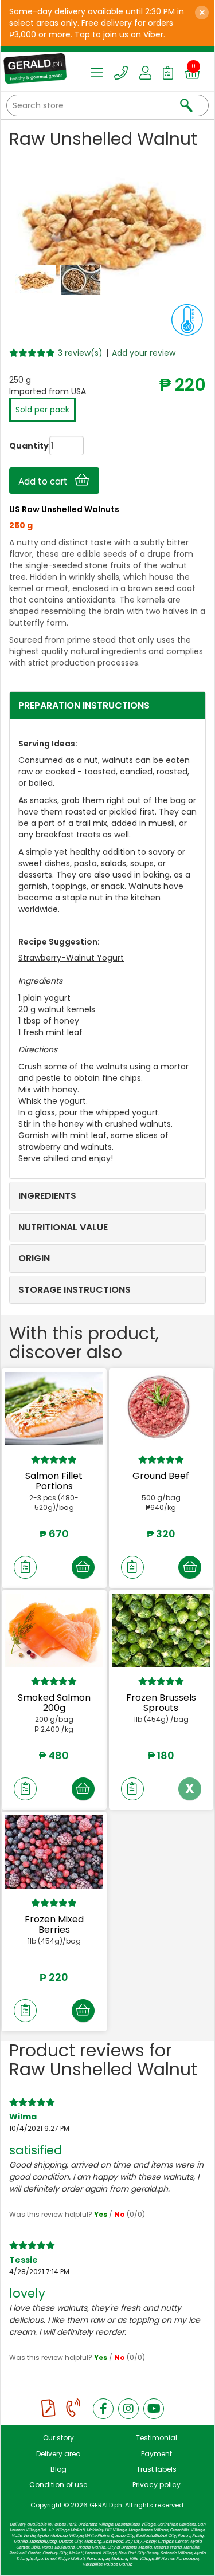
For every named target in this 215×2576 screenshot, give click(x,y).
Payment (157, 2454)
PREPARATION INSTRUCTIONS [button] (84, 705)
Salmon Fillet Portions (54, 1481)
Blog (58, 2469)
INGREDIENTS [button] (47, 1196)
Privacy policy (157, 2485)
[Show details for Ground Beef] (161, 1409)
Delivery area (58, 2454)
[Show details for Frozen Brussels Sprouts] (161, 1630)
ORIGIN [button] (34, 1258)
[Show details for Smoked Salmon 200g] (54, 1630)
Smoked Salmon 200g (54, 1703)
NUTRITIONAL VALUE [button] (63, 1227)
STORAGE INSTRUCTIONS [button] (75, 1290)
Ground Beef (161, 1476)
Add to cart (46, 481)
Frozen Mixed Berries (54, 1924)
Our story (58, 2438)
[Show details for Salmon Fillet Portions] (54, 1409)
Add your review (144, 353)
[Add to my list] (25, 1567)
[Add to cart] (83, 1567)
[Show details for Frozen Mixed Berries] (54, 1852)
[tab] (107, 706)
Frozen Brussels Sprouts (161, 1703)
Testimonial (157, 2438)
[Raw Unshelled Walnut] (37, 280)
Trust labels (157, 2469)
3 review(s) (80, 353)
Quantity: (18, 446)
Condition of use (58, 2485)
